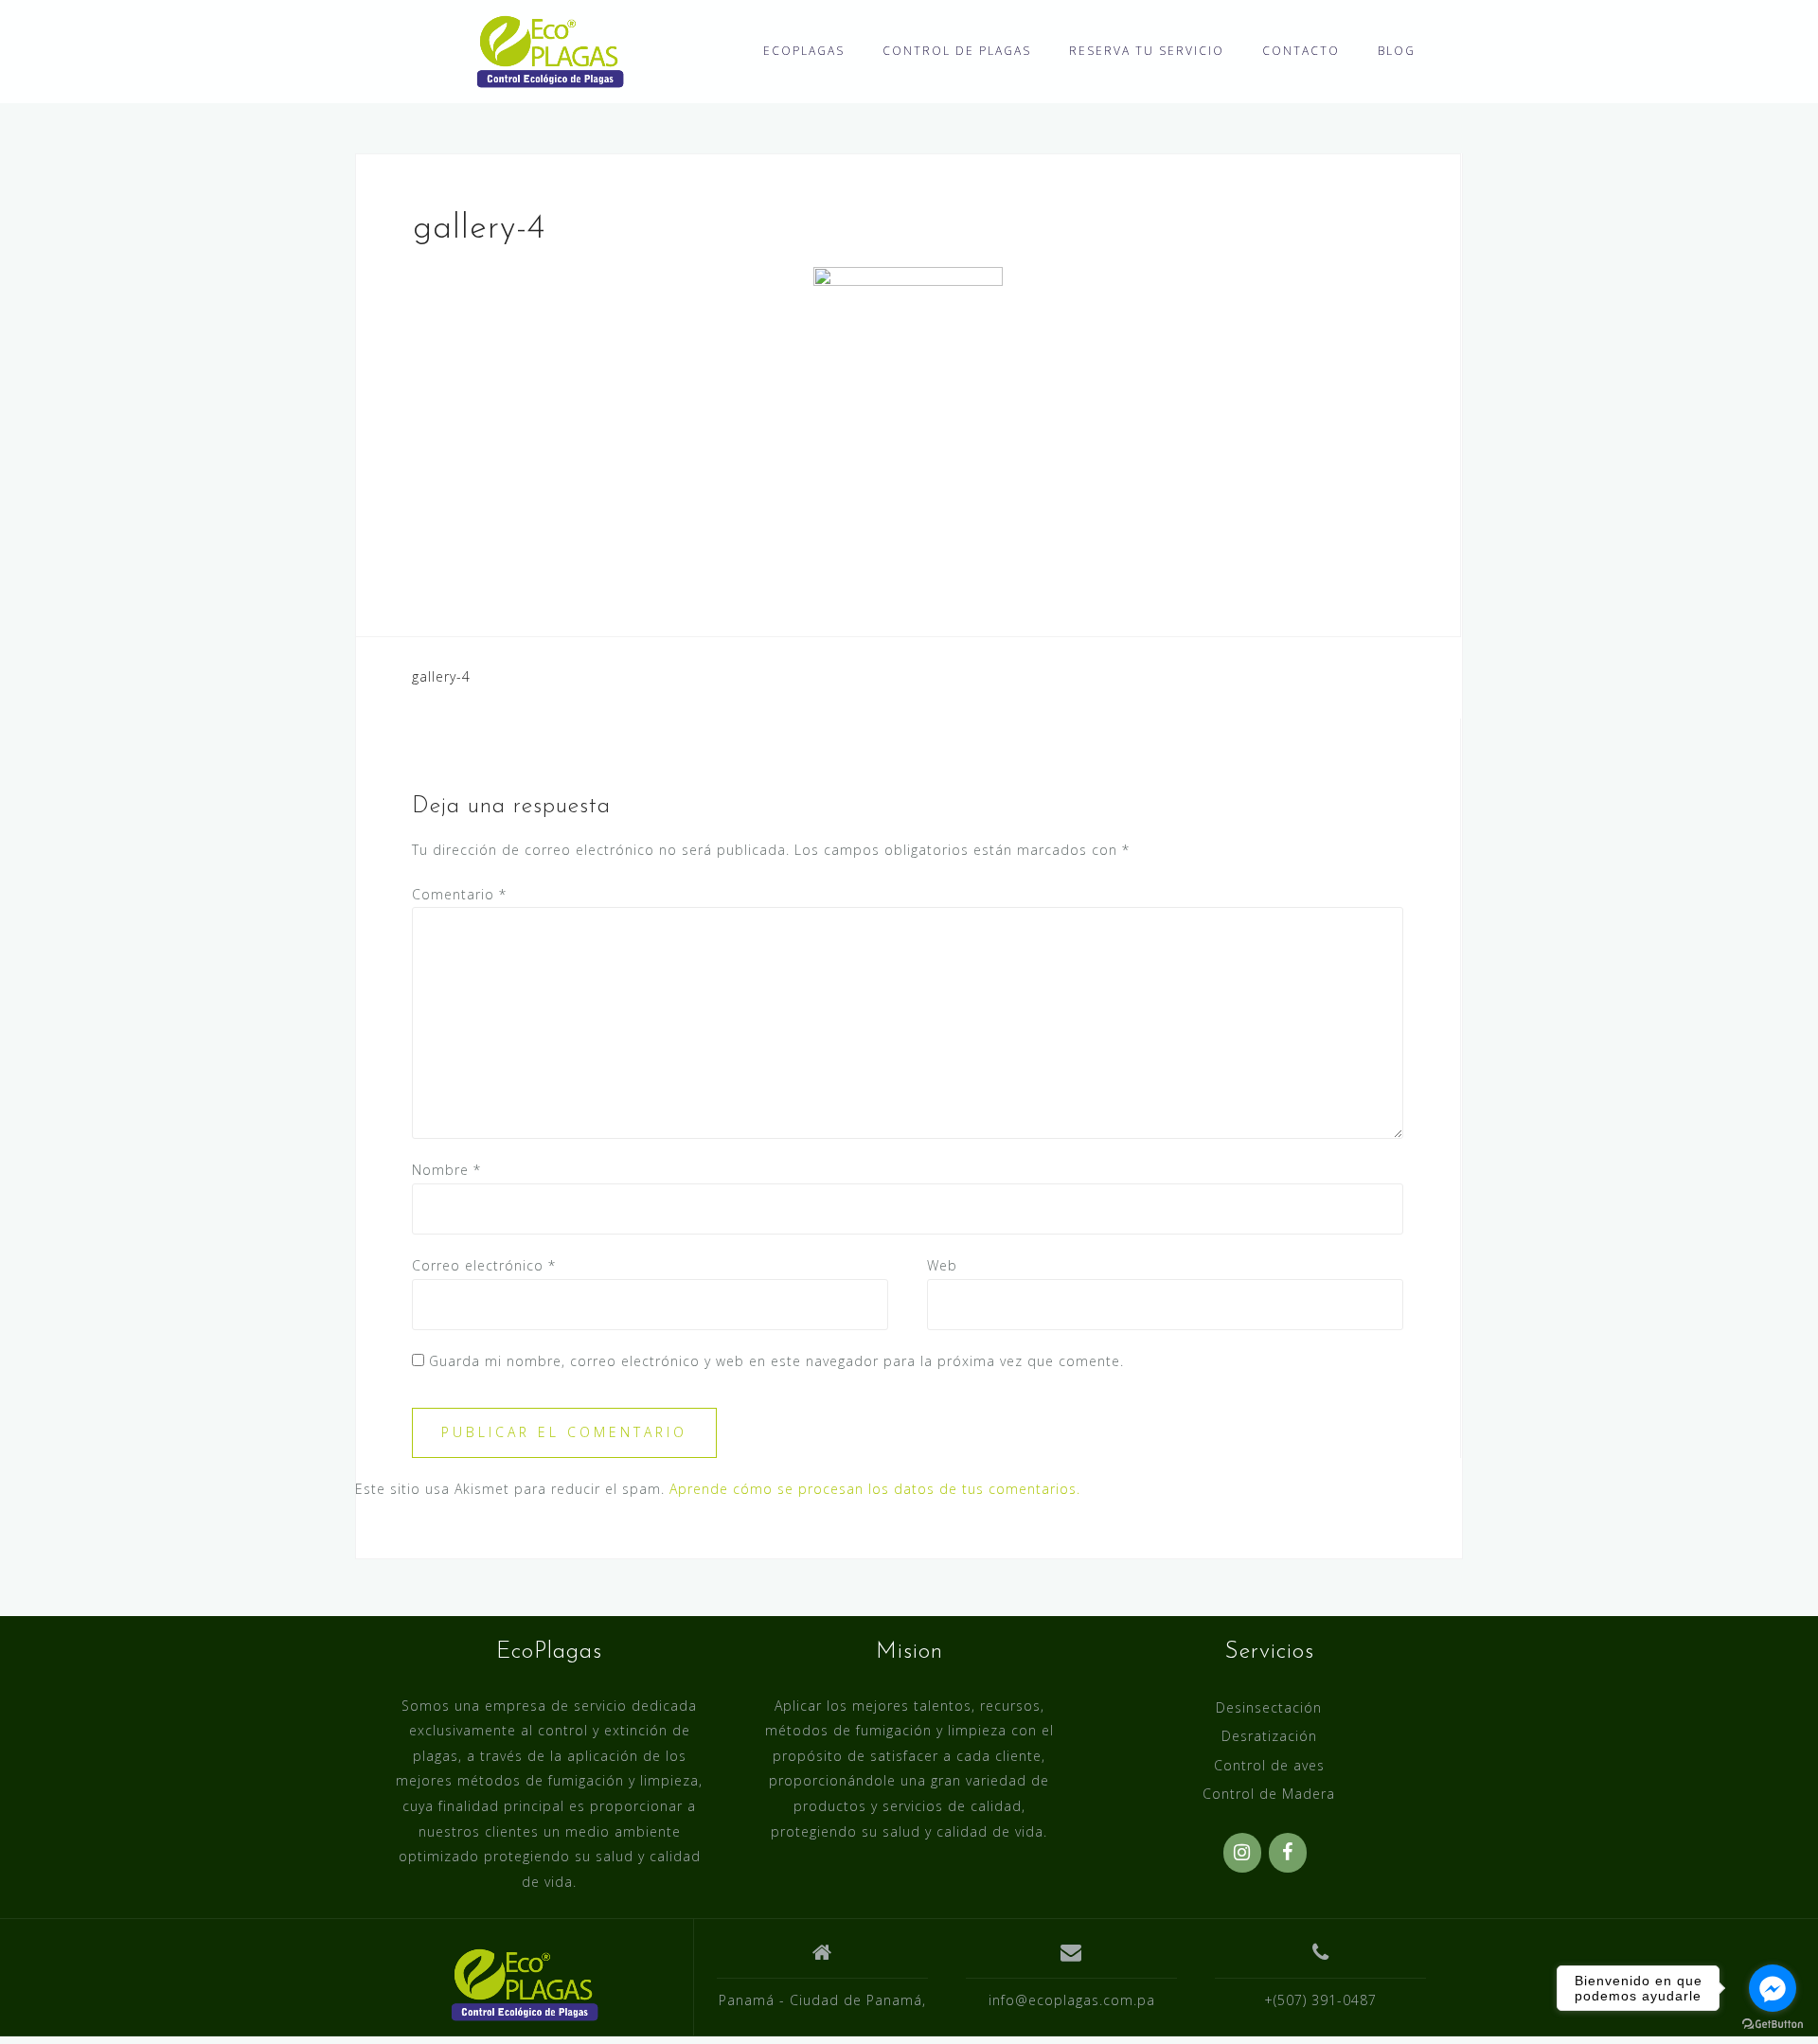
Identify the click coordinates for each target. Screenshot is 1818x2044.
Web (942, 1265)
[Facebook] (1288, 1853)
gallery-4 (441, 676)
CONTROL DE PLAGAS (957, 51)
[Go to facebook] (1773, 1988)
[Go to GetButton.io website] (1773, 2025)
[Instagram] (1242, 1853)
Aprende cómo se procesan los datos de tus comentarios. (875, 1489)
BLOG (1397, 51)
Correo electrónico (484, 1265)
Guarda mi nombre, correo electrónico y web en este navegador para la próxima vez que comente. (776, 1361)
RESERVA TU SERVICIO (1147, 51)
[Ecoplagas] (524, 1984)
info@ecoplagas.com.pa (1072, 2000)
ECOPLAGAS (804, 51)
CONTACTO (1301, 51)
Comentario (459, 894)
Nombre (446, 1170)
